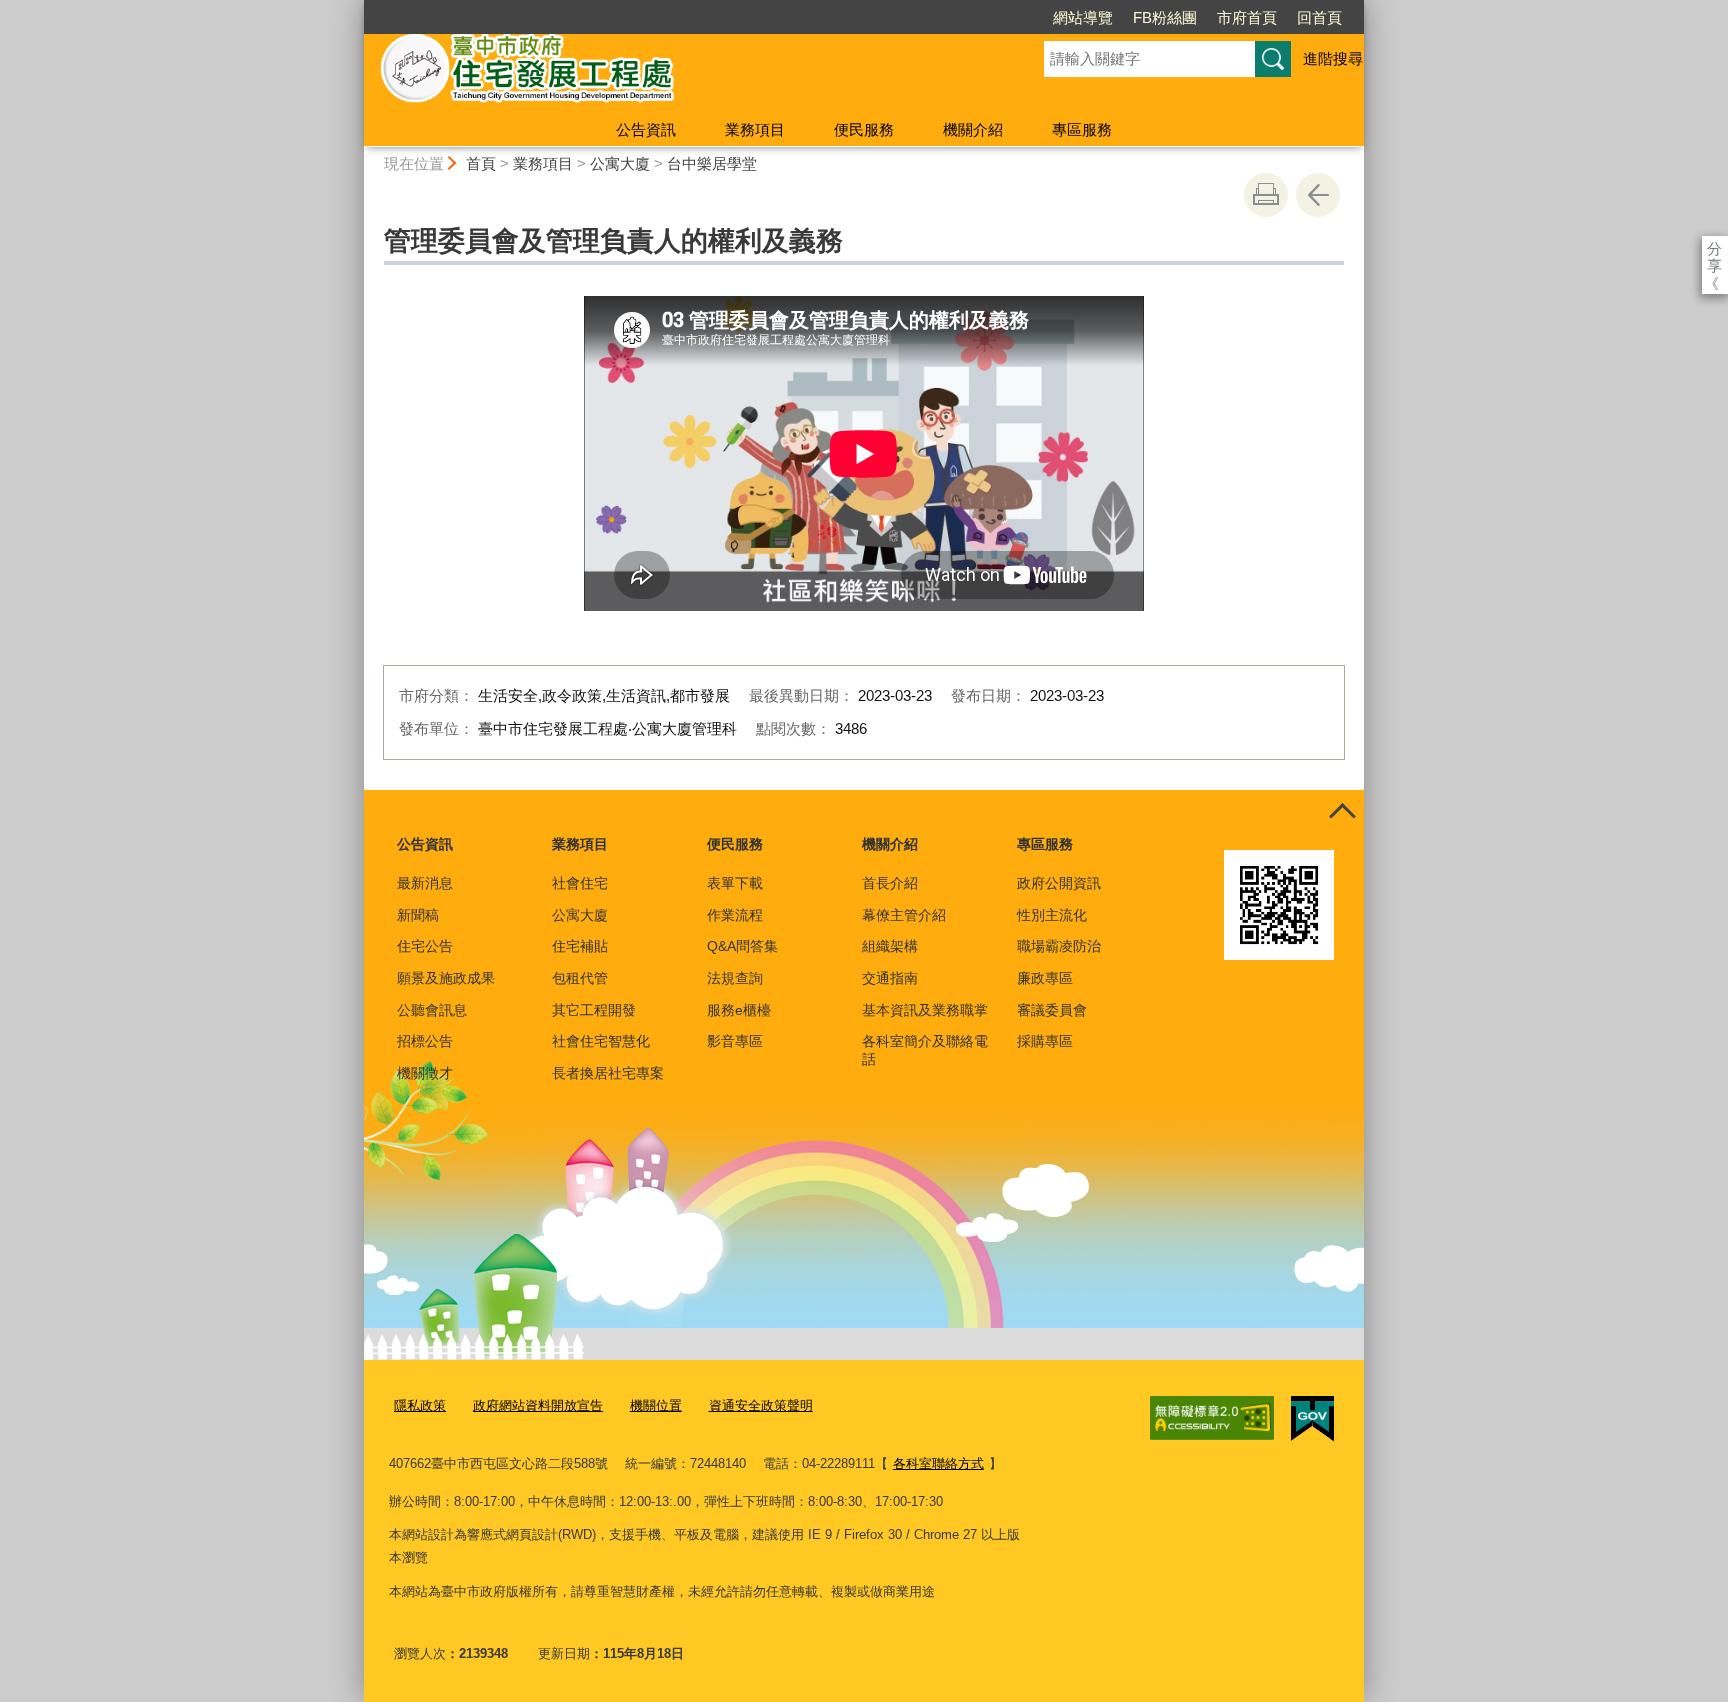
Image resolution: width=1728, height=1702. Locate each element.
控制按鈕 (1342, 812)
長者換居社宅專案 (608, 1073)
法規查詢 (735, 978)
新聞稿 (418, 915)
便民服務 (864, 129)
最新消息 (425, 883)
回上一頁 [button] (1318, 195)
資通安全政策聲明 (761, 1405)
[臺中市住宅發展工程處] (680, 73)
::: (355, 8)
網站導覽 (1083, 17)
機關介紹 (973, 129)
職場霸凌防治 (1059, 946)
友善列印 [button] (1266, 195)
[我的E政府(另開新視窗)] (1312, 1419)
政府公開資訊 (1059, 883)
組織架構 (890, 946)
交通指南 (890, 978)
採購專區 (1045, 1041)
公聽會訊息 (432, 1010)
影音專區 (735, 1041)
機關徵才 (425, 1073)
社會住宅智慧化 (601, 1041)
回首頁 (1319, 17)
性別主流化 (1052, 915)
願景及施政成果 (446, 978)
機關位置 (656, 1405)
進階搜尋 (1333, 58)
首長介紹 (890, 883)
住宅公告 (425, 946)
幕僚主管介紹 (904, 915)
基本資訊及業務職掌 (925, 1010)
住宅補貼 (580, 946)
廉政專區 (1045, 978)
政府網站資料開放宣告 (538, 1405)
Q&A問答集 (742, 946)
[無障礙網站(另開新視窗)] (1212, 1418)
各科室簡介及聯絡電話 (925, 1050)
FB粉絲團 (1165, 17)
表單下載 (735, 883)
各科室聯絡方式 (938, 1463)
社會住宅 (580, 883)
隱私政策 (420, 1405)
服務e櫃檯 (739, 1010)
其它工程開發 (594, 1010)
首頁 (481, 163)
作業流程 (735, 915)
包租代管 (580, 978)
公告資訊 (646, 129)
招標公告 (425, 1041)
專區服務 (1082, 129)
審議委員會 (1052, 1010)
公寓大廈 (620, 163)
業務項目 (755, 129)
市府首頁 (1247, 17)
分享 (1714, 248)
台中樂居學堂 (712, 163)
